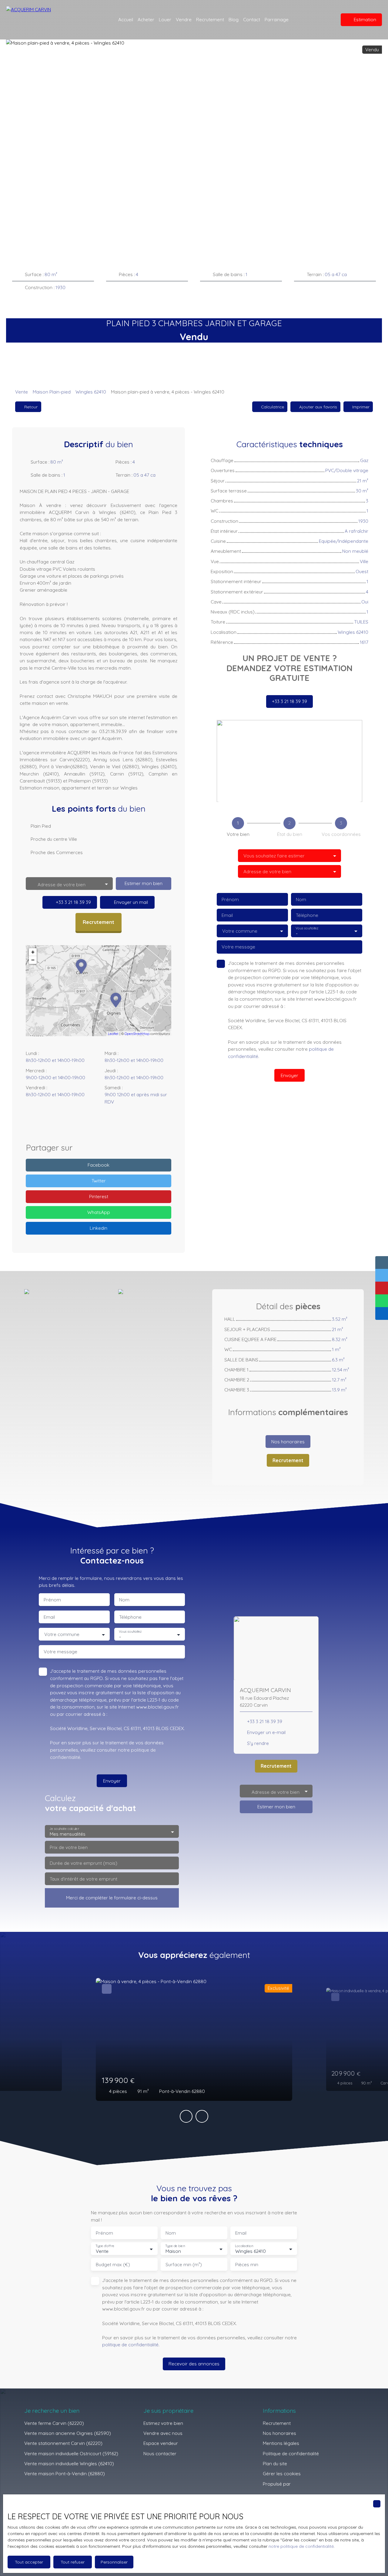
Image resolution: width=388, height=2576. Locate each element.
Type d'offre (105, 2246)
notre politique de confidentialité (301, 2546)
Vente (22, 392)
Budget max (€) (113, 2265)
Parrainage (277, 19)
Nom (301, 899)
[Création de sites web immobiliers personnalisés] (307, 2484)
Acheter (146, 19)
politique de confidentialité (130, 2344)
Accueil (126, 19)
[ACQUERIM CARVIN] (45, 20)
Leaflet (113, 1034)
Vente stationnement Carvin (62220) (63, 2443)
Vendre (184, 19)
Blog (234, 19)
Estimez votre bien (163, 2423)
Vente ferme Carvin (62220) (54, 2423)
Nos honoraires (279, 2433)
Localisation (244, 2246)
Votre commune (240, 931)
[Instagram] (92, 1124)
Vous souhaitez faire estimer (274, 856)
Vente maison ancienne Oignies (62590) (68, 2433)
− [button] (33, 960)
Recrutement (210, 19)
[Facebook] (79, 1124)
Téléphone (307, 915)
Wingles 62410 (91, 392)
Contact (252, 19)
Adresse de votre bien (267, 872)
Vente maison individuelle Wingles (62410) (69, 2463)
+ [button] (33, 952)
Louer (165, 19)
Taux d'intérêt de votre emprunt (84, 1879)
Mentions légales (281, 2443)
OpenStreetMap (137, 1034)
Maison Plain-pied (52, 392)
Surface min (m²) (184, 2265)
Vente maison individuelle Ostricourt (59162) (71, 2453)
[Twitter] (118, 1124)
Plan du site (275, 2463)
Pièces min (247, 2265)
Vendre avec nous (163, 2433)
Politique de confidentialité (291, 2453)
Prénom (230, 899)
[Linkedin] (105, 1124)
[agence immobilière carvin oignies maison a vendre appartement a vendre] (324, 20)
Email (227, 915)
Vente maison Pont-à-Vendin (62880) (65, 2473)
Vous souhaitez (307, 928)
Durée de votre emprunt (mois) (84, 1863)
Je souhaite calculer (64, 1829)
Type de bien (175, 2246)
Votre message (238, 947)
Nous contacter (160, 2453)
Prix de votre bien (69, 1847)
